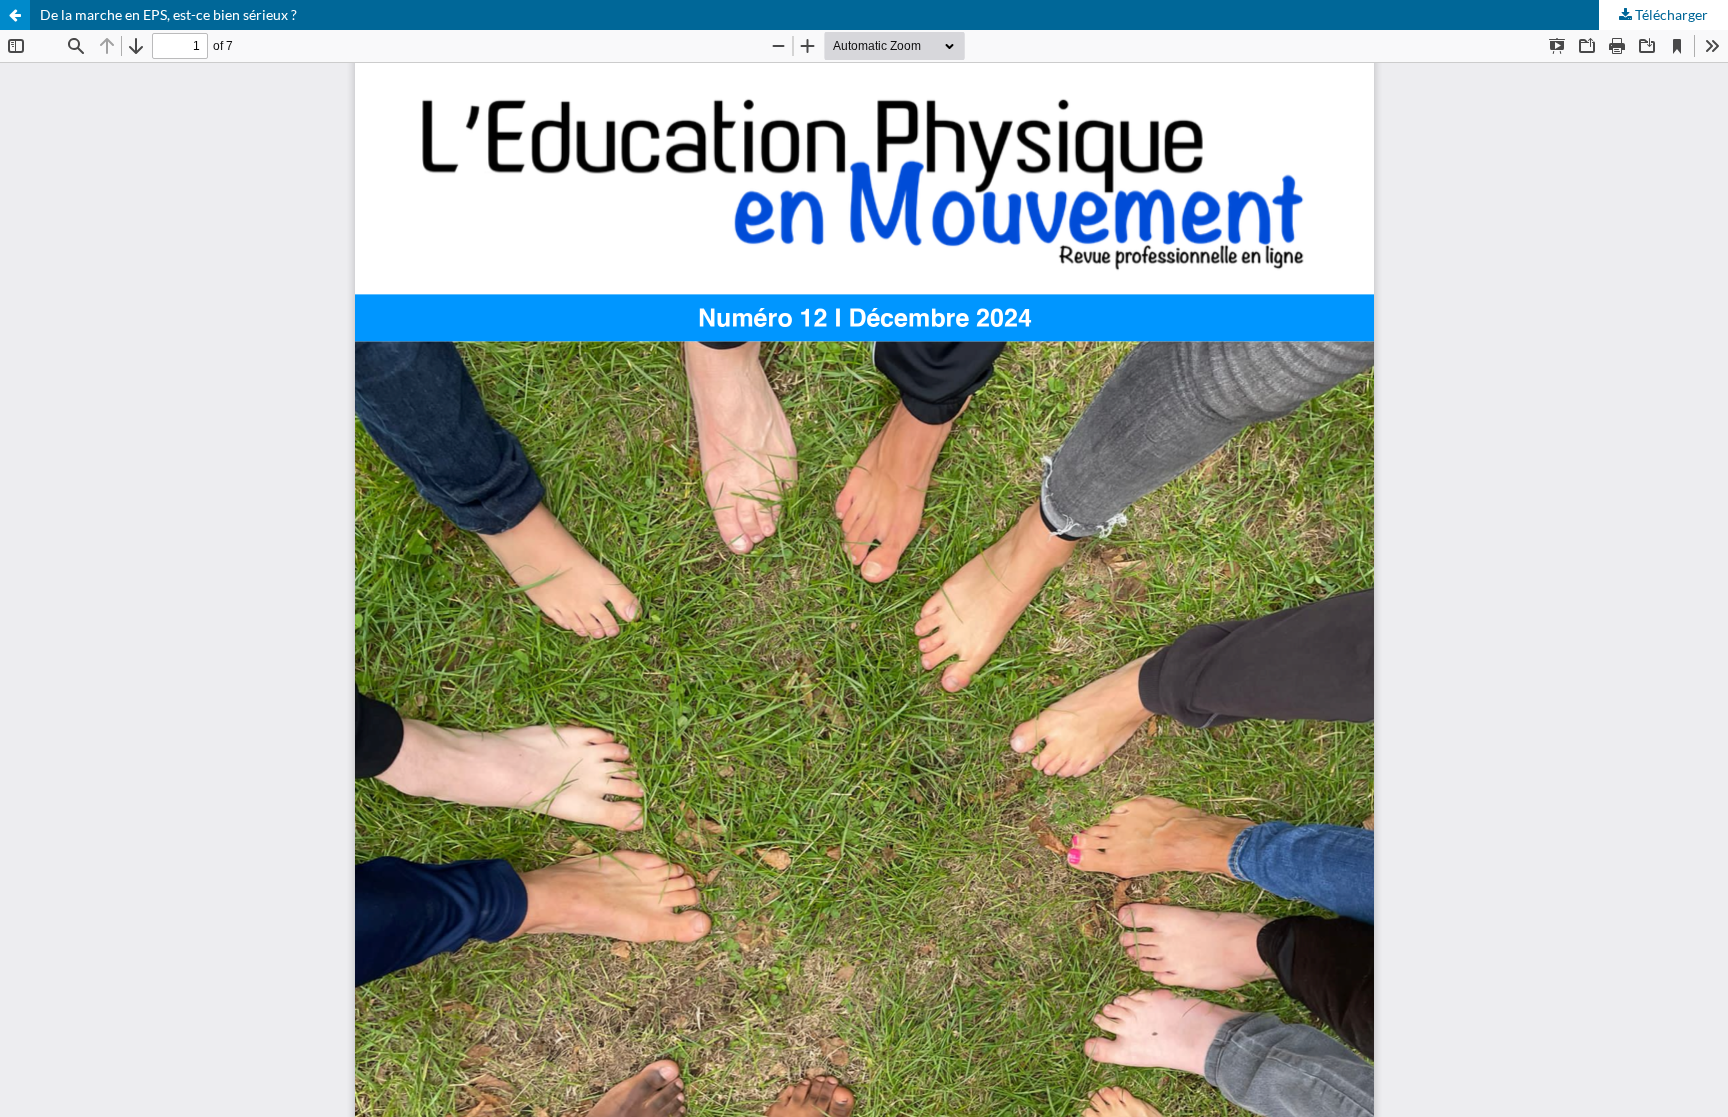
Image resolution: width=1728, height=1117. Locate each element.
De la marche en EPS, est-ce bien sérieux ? (168, 14)
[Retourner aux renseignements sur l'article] (15, 15)
